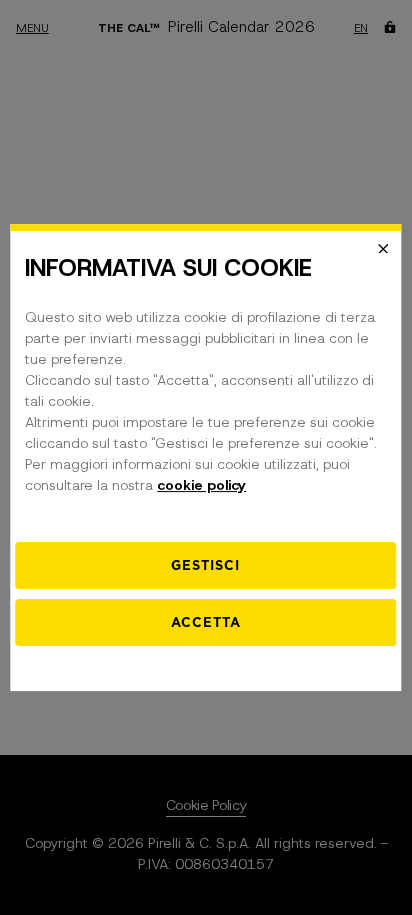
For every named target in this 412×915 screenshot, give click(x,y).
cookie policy (201, 485)
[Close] (384, 249)
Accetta (206, 622)
